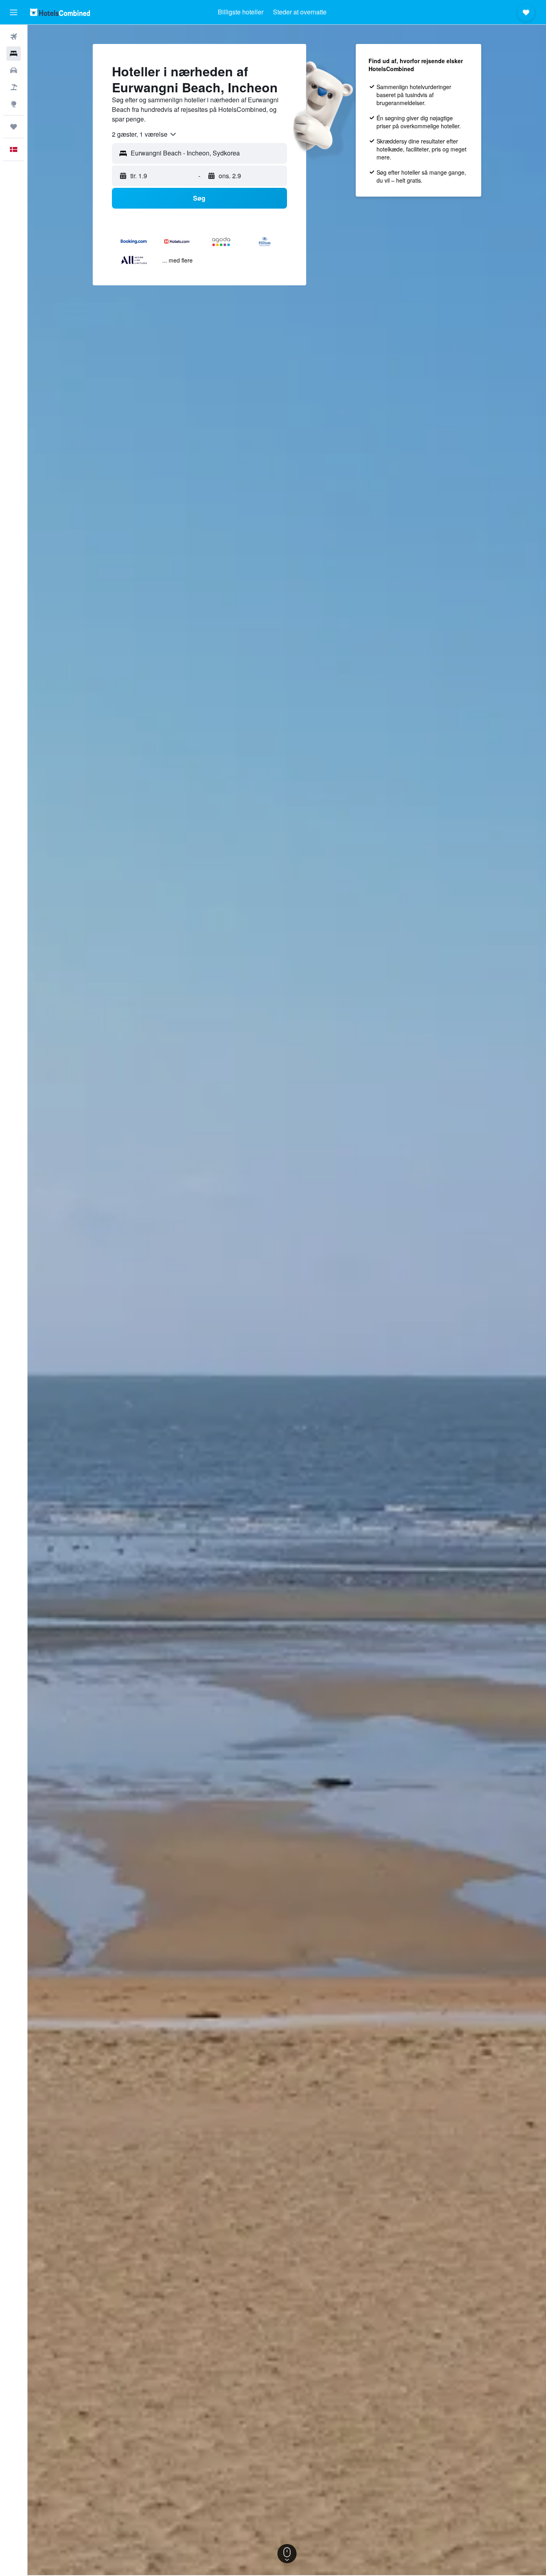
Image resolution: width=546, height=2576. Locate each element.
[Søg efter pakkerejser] (14, 87)
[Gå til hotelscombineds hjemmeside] (60, 12)
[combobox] (144, 134)
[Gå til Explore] (14, 104)
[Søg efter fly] (14, 37)
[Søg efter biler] (14, 70)
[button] (14, 12)
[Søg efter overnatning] (14, 54)
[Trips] (14, 127)
